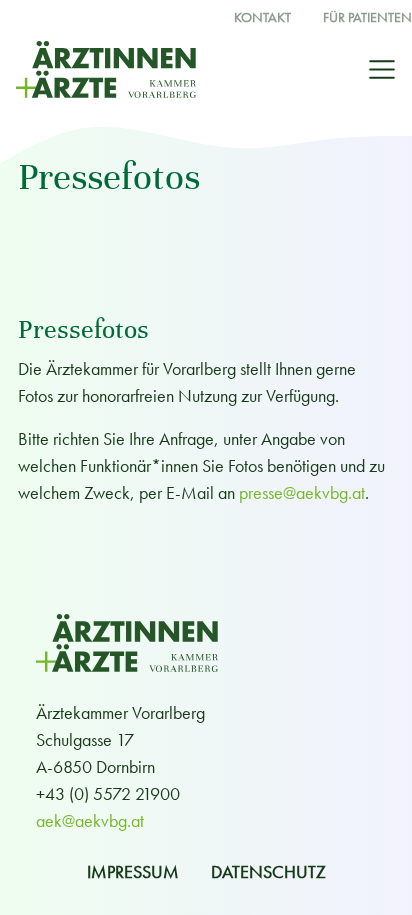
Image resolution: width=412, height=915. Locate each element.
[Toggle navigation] (382, 70)
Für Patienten (367, 17)
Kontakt (262, 17)
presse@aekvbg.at (302, 492)
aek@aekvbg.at (90, 820)
